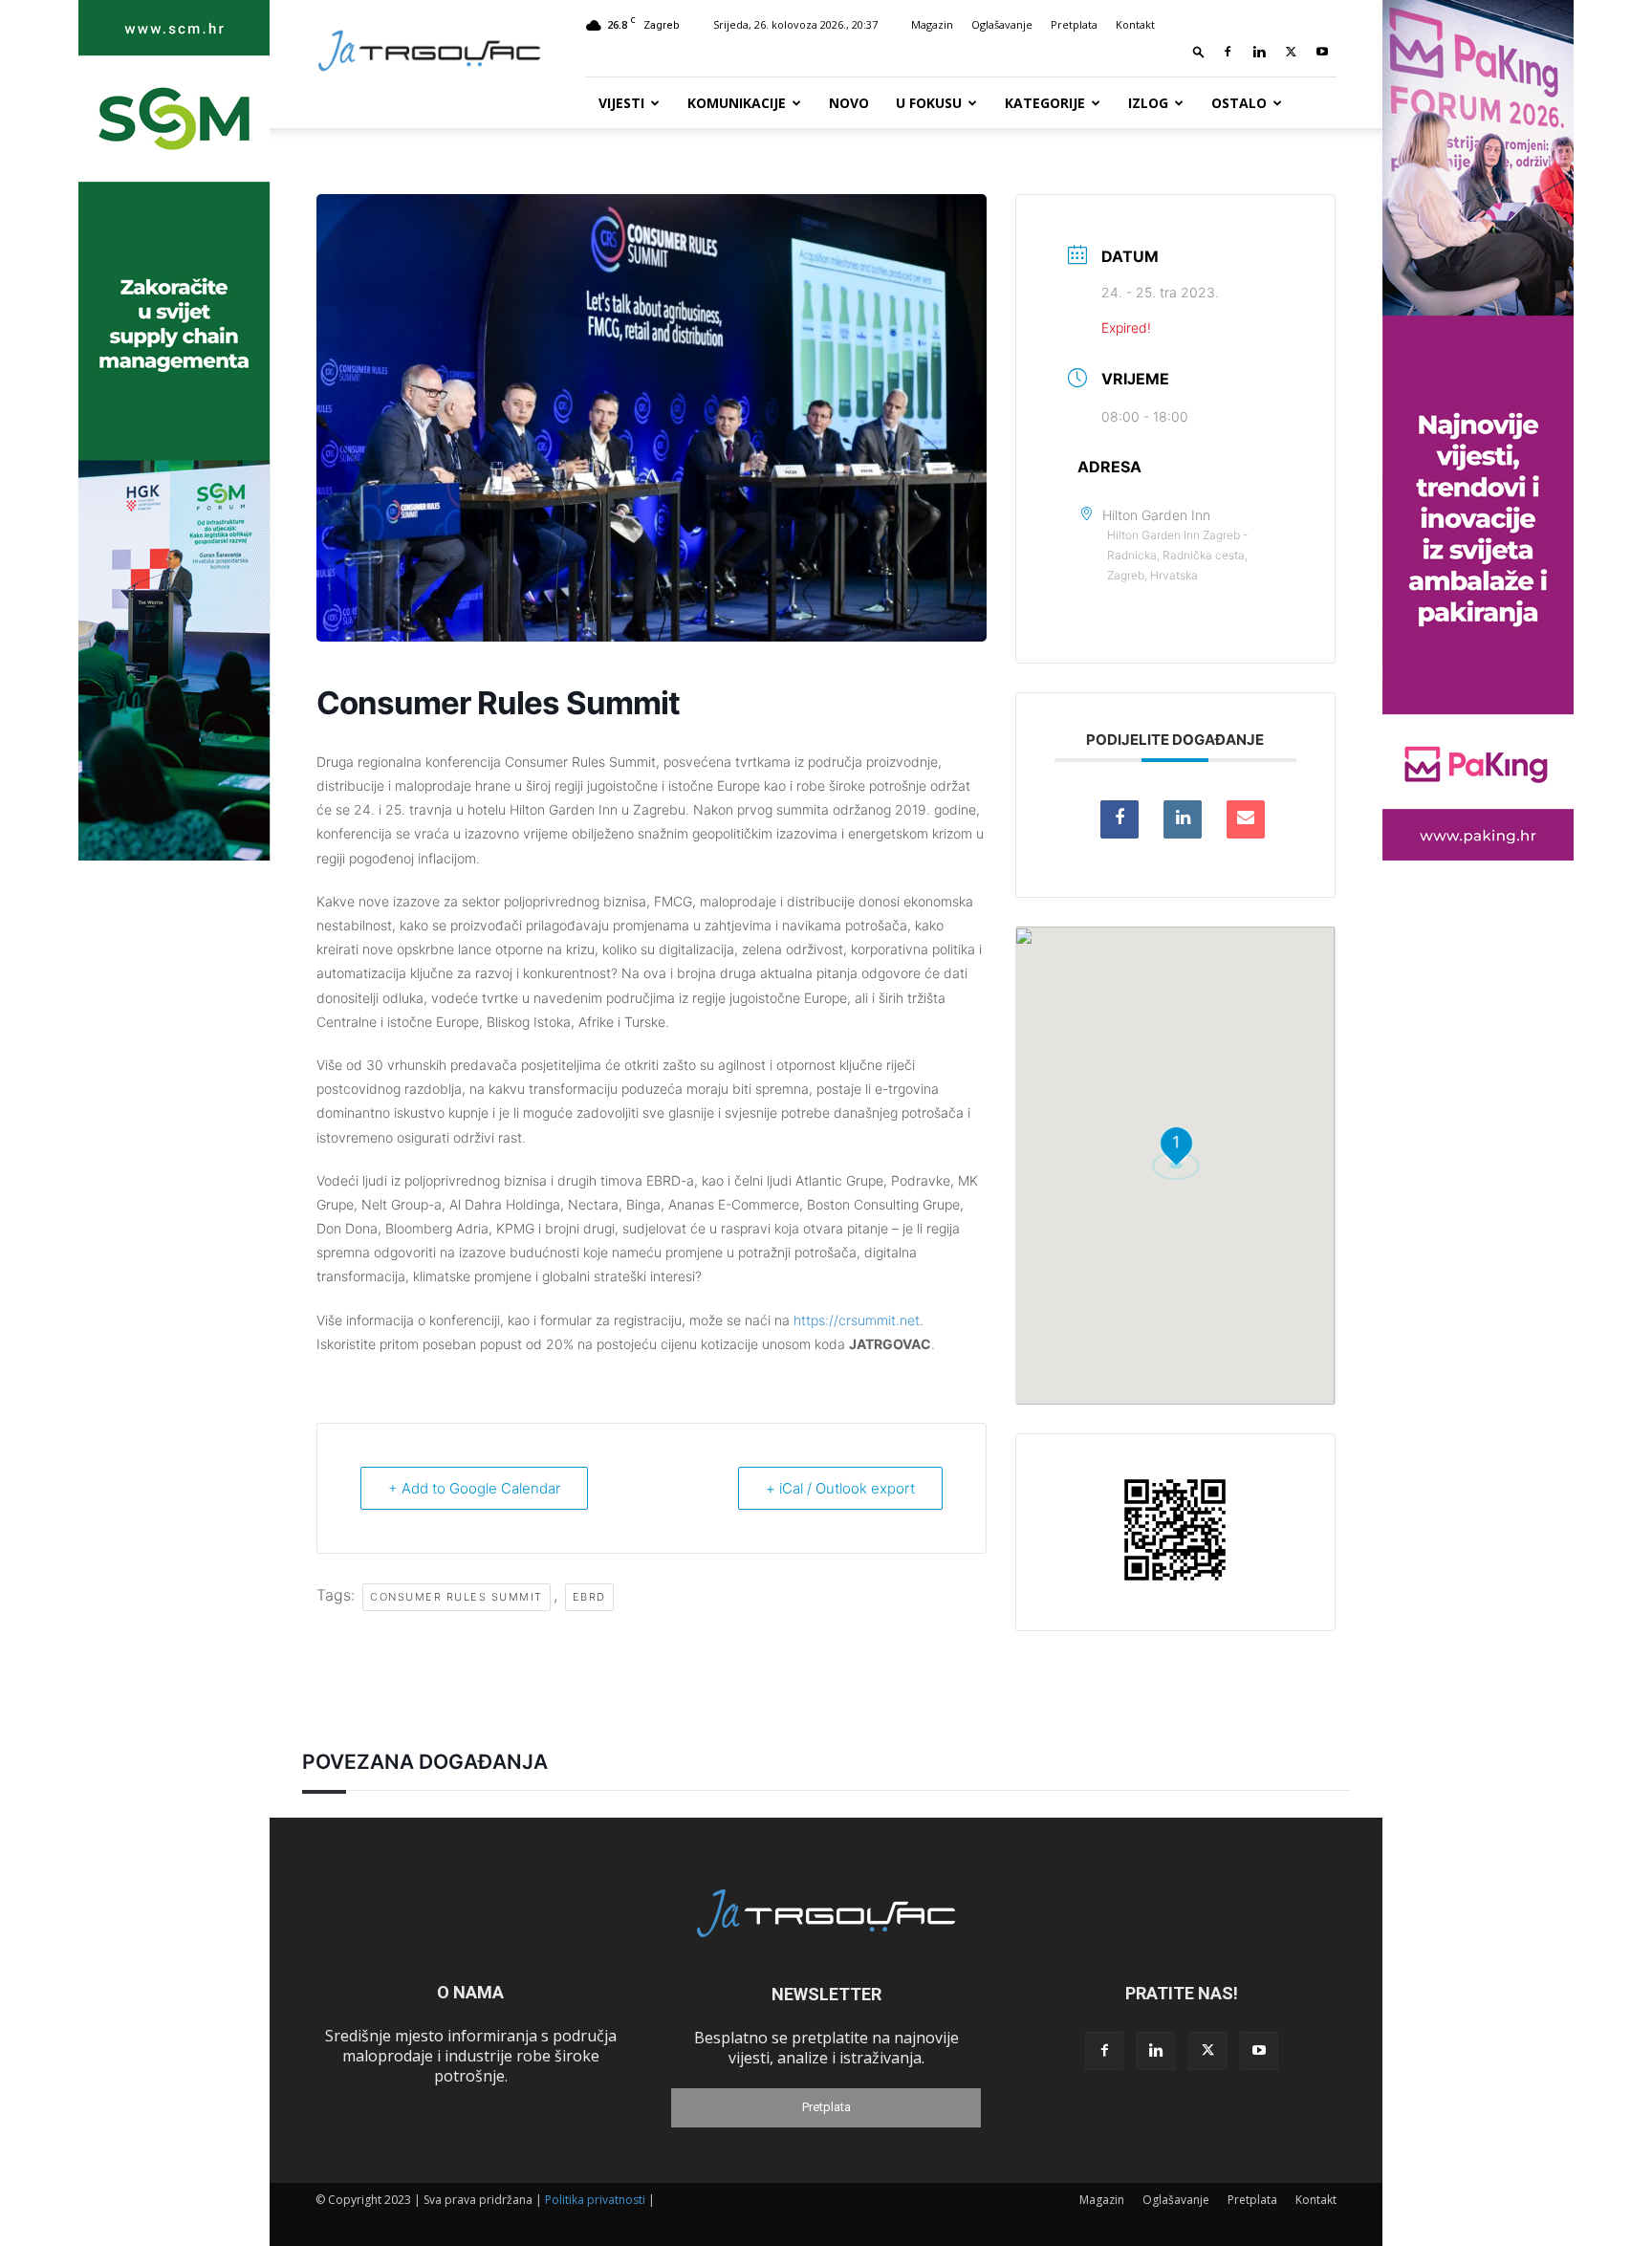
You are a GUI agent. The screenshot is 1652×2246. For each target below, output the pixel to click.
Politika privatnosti (595, 2200)
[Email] (1246, 819)
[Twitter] (1291, 52)
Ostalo (1239, 103)
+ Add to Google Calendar (474, 1488)
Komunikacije (737, 103)
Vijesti (621, 103)
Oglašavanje (1002, 24)
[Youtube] (1322, 52)
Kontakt (1135, 24)
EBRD (589, 1597)
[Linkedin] (1259, 52)
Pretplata (1074, 24)
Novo (849, 103)
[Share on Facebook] (1119, 819)
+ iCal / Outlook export (840, 1488)
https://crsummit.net (857, 1320)
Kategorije (1045, 103)
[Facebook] (1228, 52)
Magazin (932, 24)
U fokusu (929, 103)
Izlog (1148, 103)
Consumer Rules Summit (456, 1597)
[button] (1199, 51)
